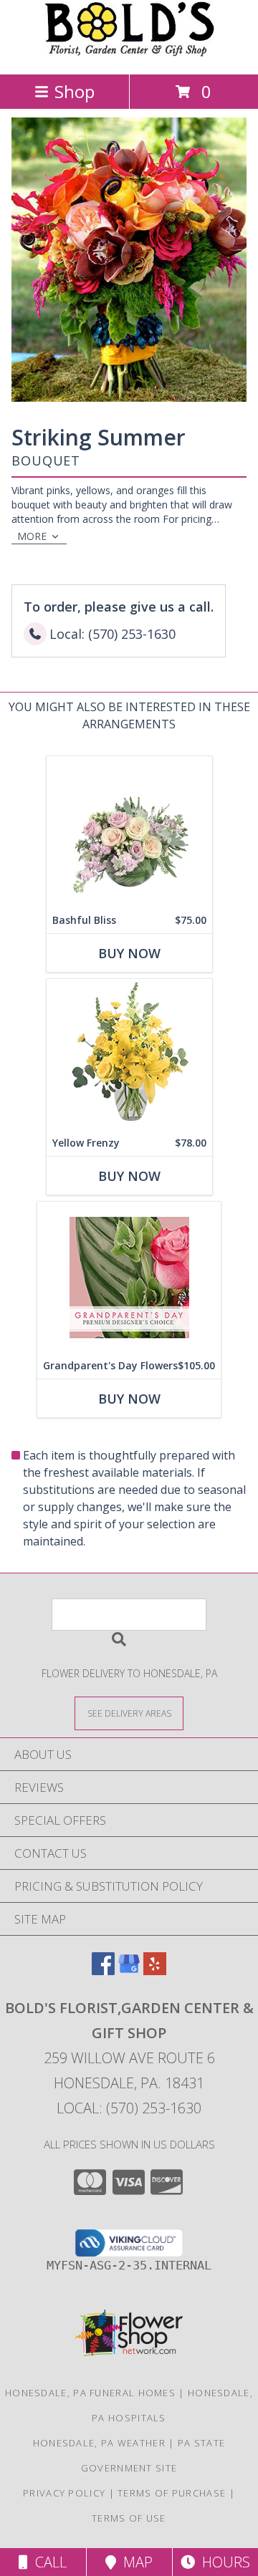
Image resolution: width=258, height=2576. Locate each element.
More (32, 536)
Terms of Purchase (172, 2493)
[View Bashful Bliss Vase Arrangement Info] (129, 832)
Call (47, 2562)
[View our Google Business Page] (129, 1970)
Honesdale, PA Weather (99, 2443)
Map (134, 2562)
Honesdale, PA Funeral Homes (90, 2393)
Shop (75, 91)
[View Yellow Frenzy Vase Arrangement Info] (129, 1055)
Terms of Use (129, 2518)
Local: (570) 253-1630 (129, 2108)
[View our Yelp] (155, 1970)
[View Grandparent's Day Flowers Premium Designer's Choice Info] (129, 1277)
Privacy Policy (64, 2493)
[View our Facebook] (103, 1970)
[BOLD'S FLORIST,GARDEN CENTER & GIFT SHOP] (129, 53)
